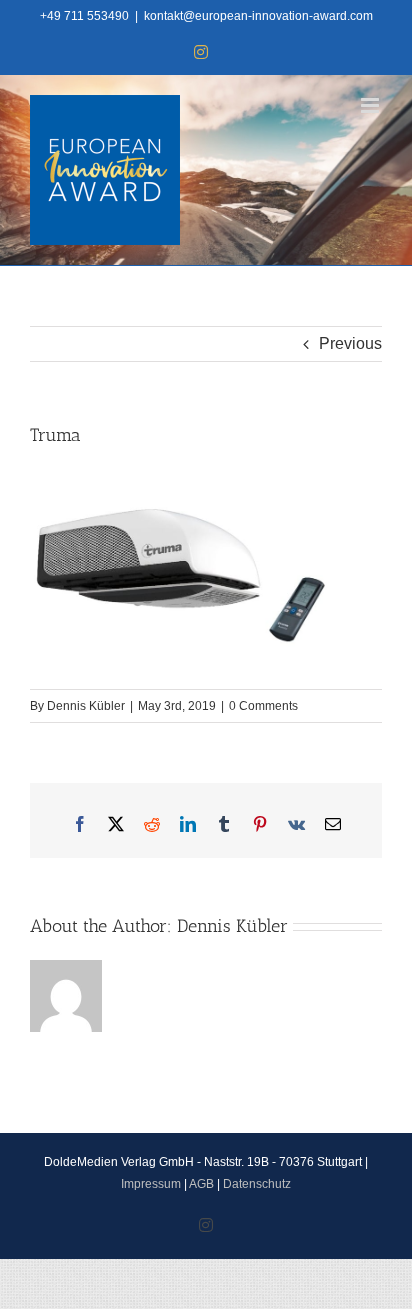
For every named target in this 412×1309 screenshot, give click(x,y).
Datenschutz (257, 1184)
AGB (201, 1184)
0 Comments (263, 706)
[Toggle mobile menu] (371, 105)
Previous (350, 343)
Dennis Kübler (86, 706)
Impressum (151, 1184)
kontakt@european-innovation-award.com (258, 16)
